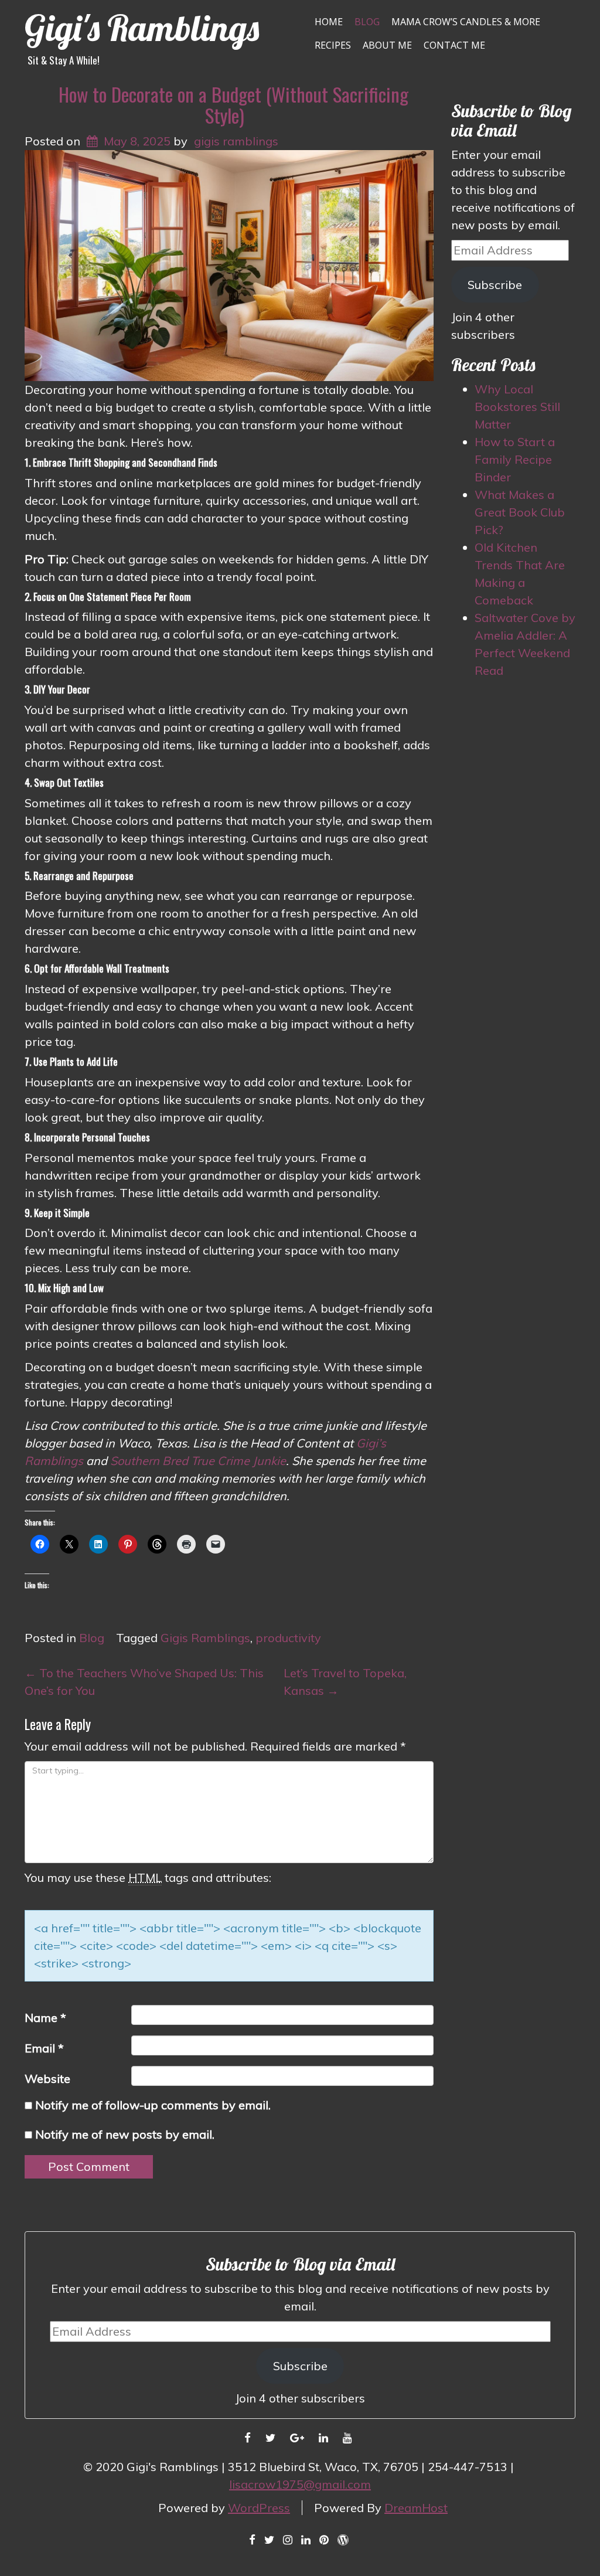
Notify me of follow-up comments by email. (153, 2105)
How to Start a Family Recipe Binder (515, 459)
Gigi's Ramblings (142, 28)
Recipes (333, 45)
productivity (288, 1638)
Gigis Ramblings (205, 1638)
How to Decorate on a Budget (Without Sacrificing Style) (233, 105)
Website (47, 2079)
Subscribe (495, 285)
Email (44, 2048)
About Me (387, 45)
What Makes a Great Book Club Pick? (520, 512)
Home (329, 22)
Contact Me (454, 45)
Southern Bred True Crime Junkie (198, 1461)
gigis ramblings (236, 141)
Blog (367, 22)
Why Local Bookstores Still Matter (517, 407)
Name (45, 2018)
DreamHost (416, 2508)
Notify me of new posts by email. (125, 2134)
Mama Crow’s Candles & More (466, 22)
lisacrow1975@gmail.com (300, 2484)
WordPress (259, 2508)
